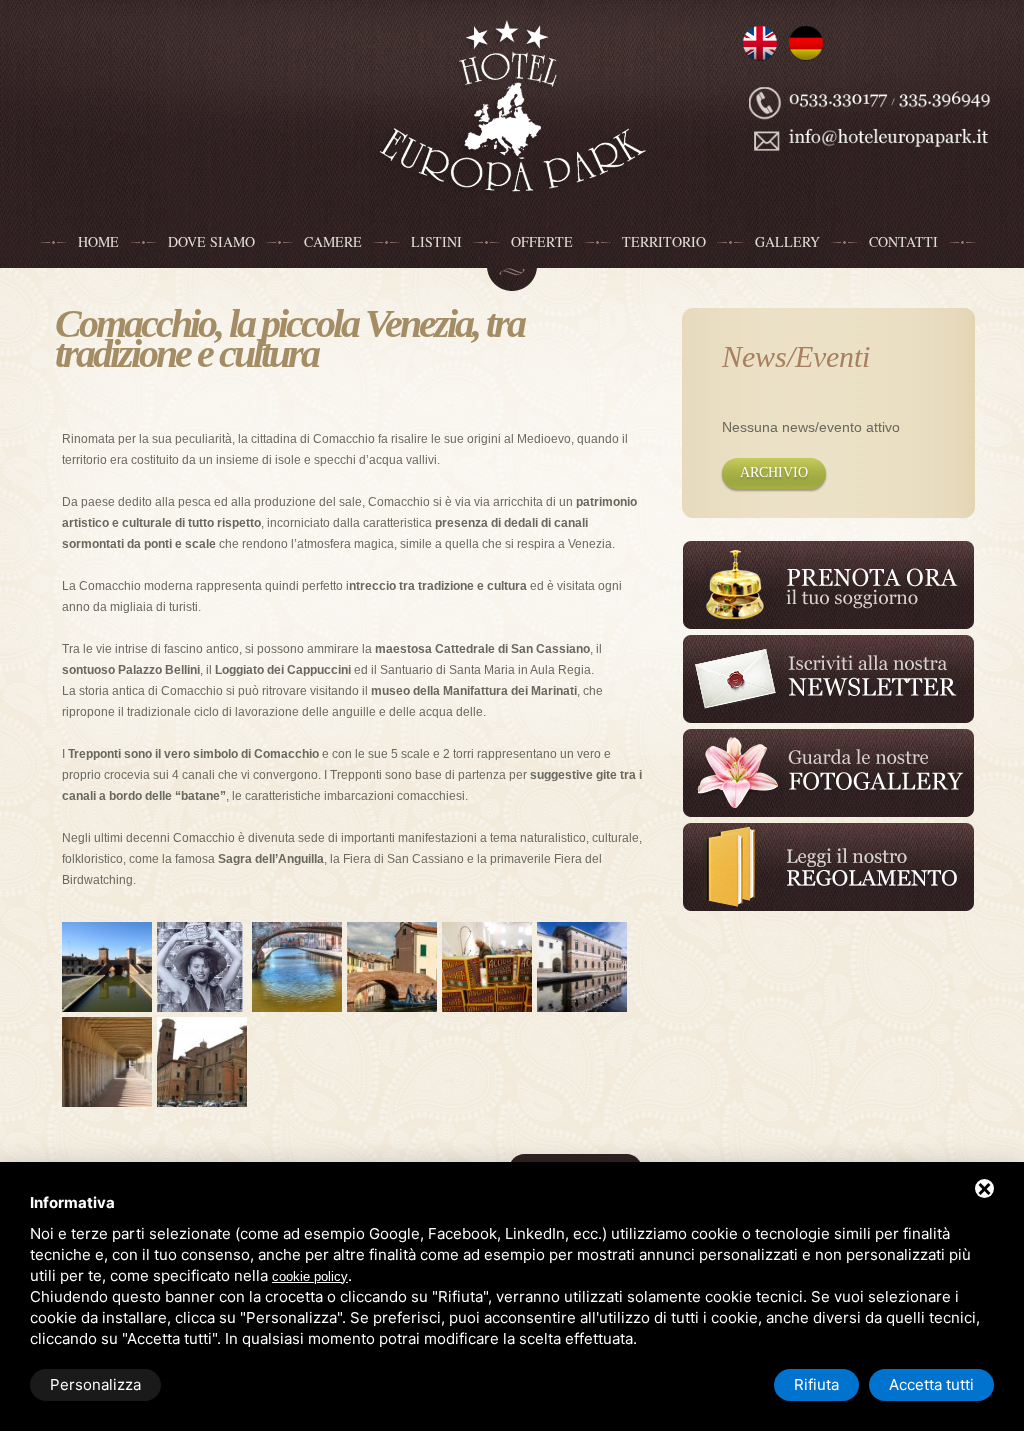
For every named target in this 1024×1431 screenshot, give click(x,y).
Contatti (903, 241)
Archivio (774, 472)
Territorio (664, 241)
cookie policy (310, 1276)
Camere (333, 241)
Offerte (542, 241)
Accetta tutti (931, 1384)
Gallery (787, 241)
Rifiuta (816, 1384)
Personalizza (95, 1384)
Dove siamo (211, 241)
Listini (436, 241)
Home (98, 241)
